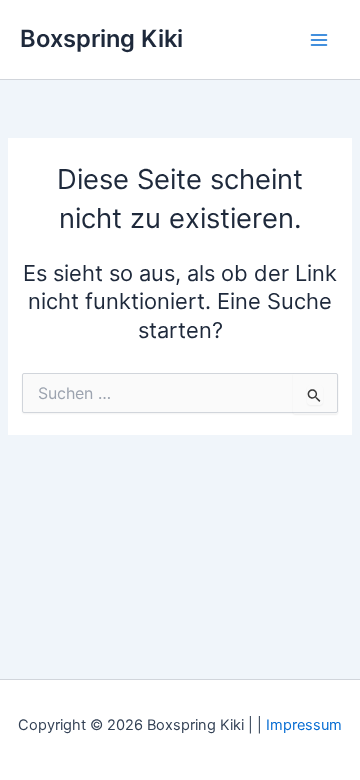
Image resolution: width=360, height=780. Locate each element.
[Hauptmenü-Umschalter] (319, 40)
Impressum (304, 725)
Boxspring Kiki (101, 38)
